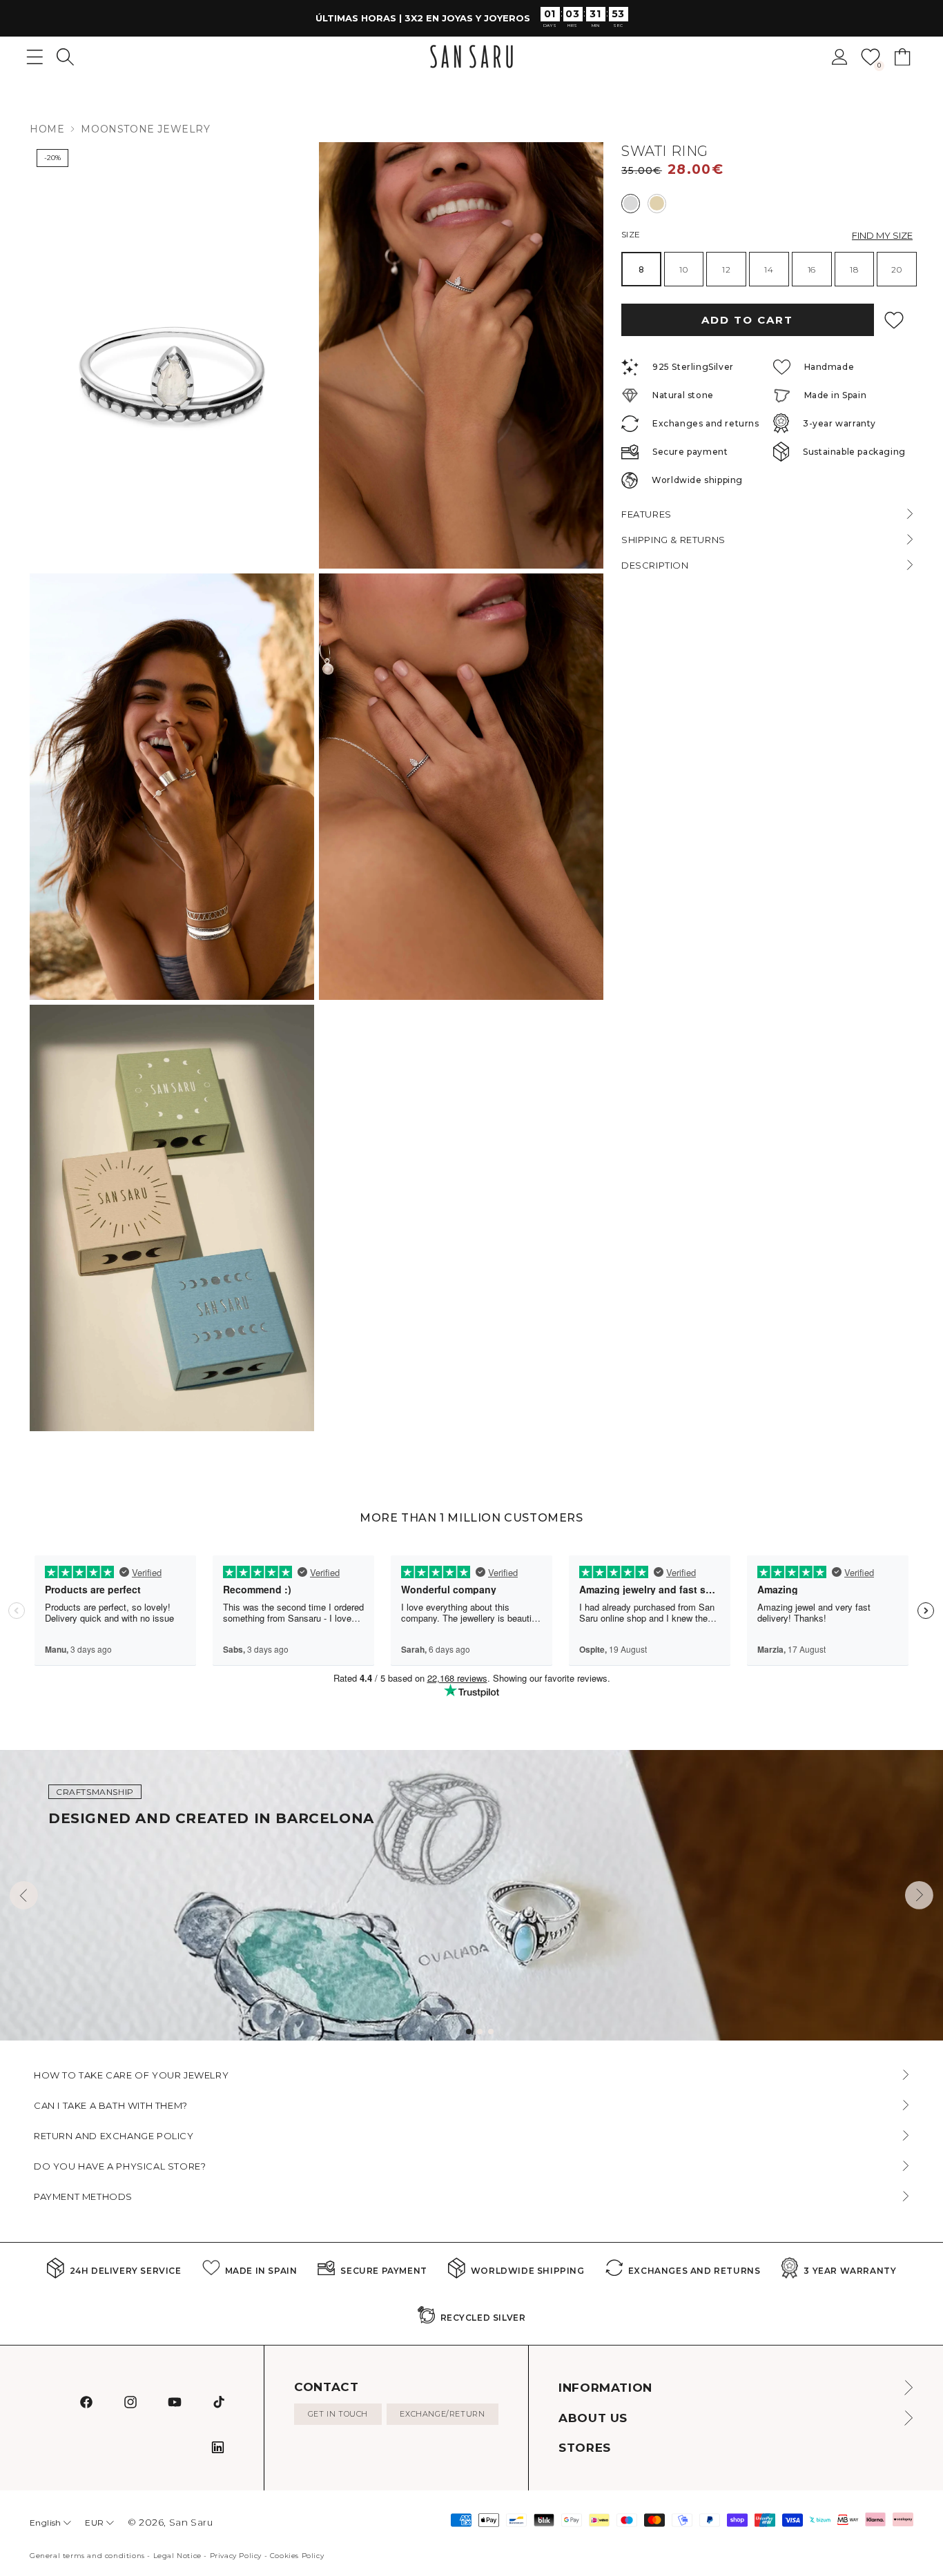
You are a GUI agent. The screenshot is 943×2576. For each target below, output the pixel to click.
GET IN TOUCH (338, 2414)
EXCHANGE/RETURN (442, 2414)
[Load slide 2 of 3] (480, 2032)
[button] (65, 57)
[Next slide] (919, 1895)
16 (812, 269)
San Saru (191, 2522)
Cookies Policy (297, 2556)
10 (683, 269)
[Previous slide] (24, 1895)
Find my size (882, 235)
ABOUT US (593, 2418)
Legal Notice (177, 2556)
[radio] (631, 203)
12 (726, 269)
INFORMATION (605, 2388)
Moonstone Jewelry (145, 129)
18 (854, 269)
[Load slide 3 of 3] (491, 2032)
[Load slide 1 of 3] (469, 2032)
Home (47, 129)
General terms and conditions (87, 2556)
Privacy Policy (236, 2556)
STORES (585, 2448)
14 (769, 269)
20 (896, 269)
